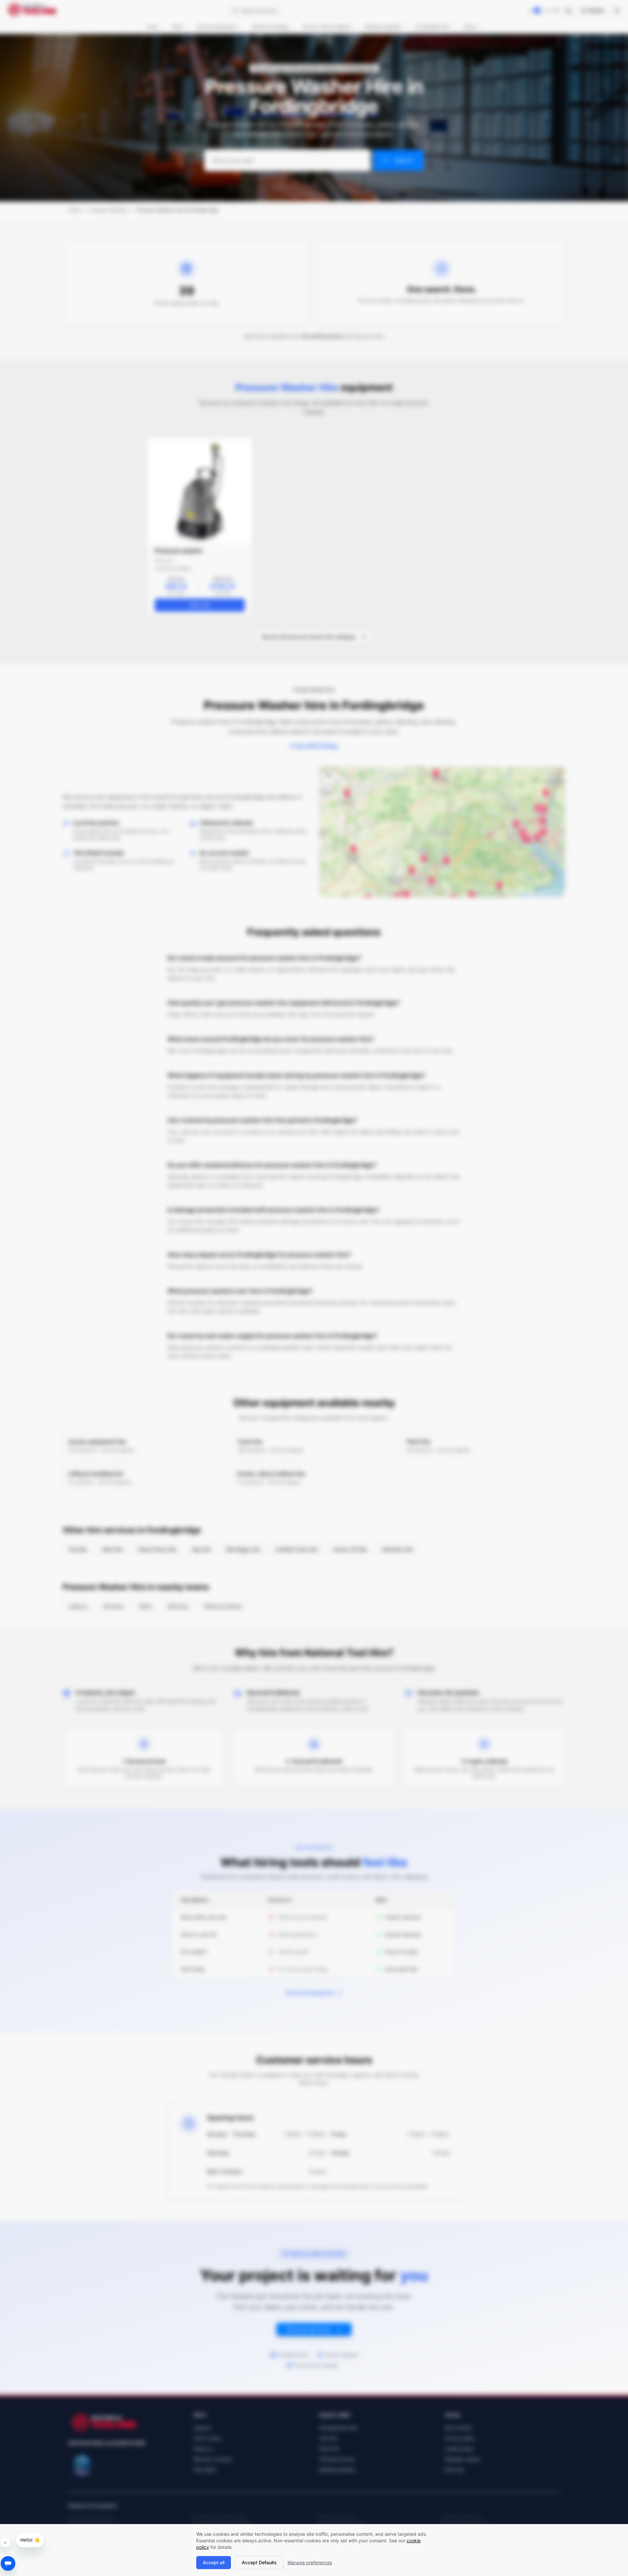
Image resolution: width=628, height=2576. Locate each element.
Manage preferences (310, 2562)
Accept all (214, 2562)
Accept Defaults (259, 2562)
